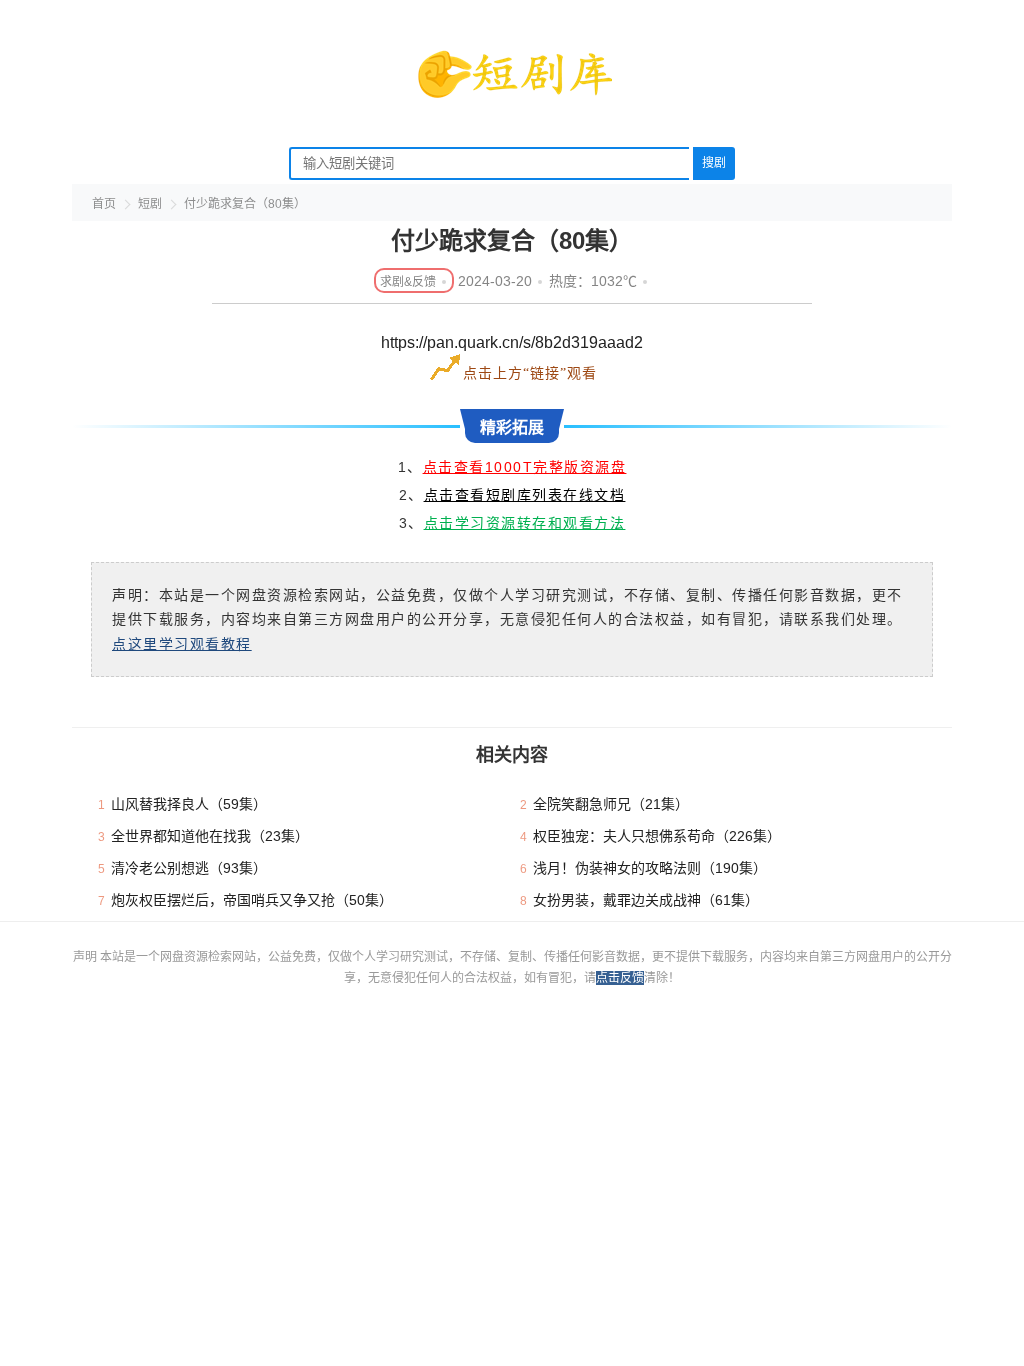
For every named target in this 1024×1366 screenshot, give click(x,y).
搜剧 (714, 163)
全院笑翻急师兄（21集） (611, 804)
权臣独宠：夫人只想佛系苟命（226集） (657, 836)
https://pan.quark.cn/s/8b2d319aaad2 (512, 342)
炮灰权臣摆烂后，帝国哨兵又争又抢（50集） (252, 900)
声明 (86, 957)
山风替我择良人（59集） (189, 804)
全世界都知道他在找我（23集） (210, 836)
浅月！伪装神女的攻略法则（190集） (650, 868)
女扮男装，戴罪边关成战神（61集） (646, 900)
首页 (104, 204)
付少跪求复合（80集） (245, 204)
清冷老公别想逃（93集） (189, 868)
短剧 (150, 204)
